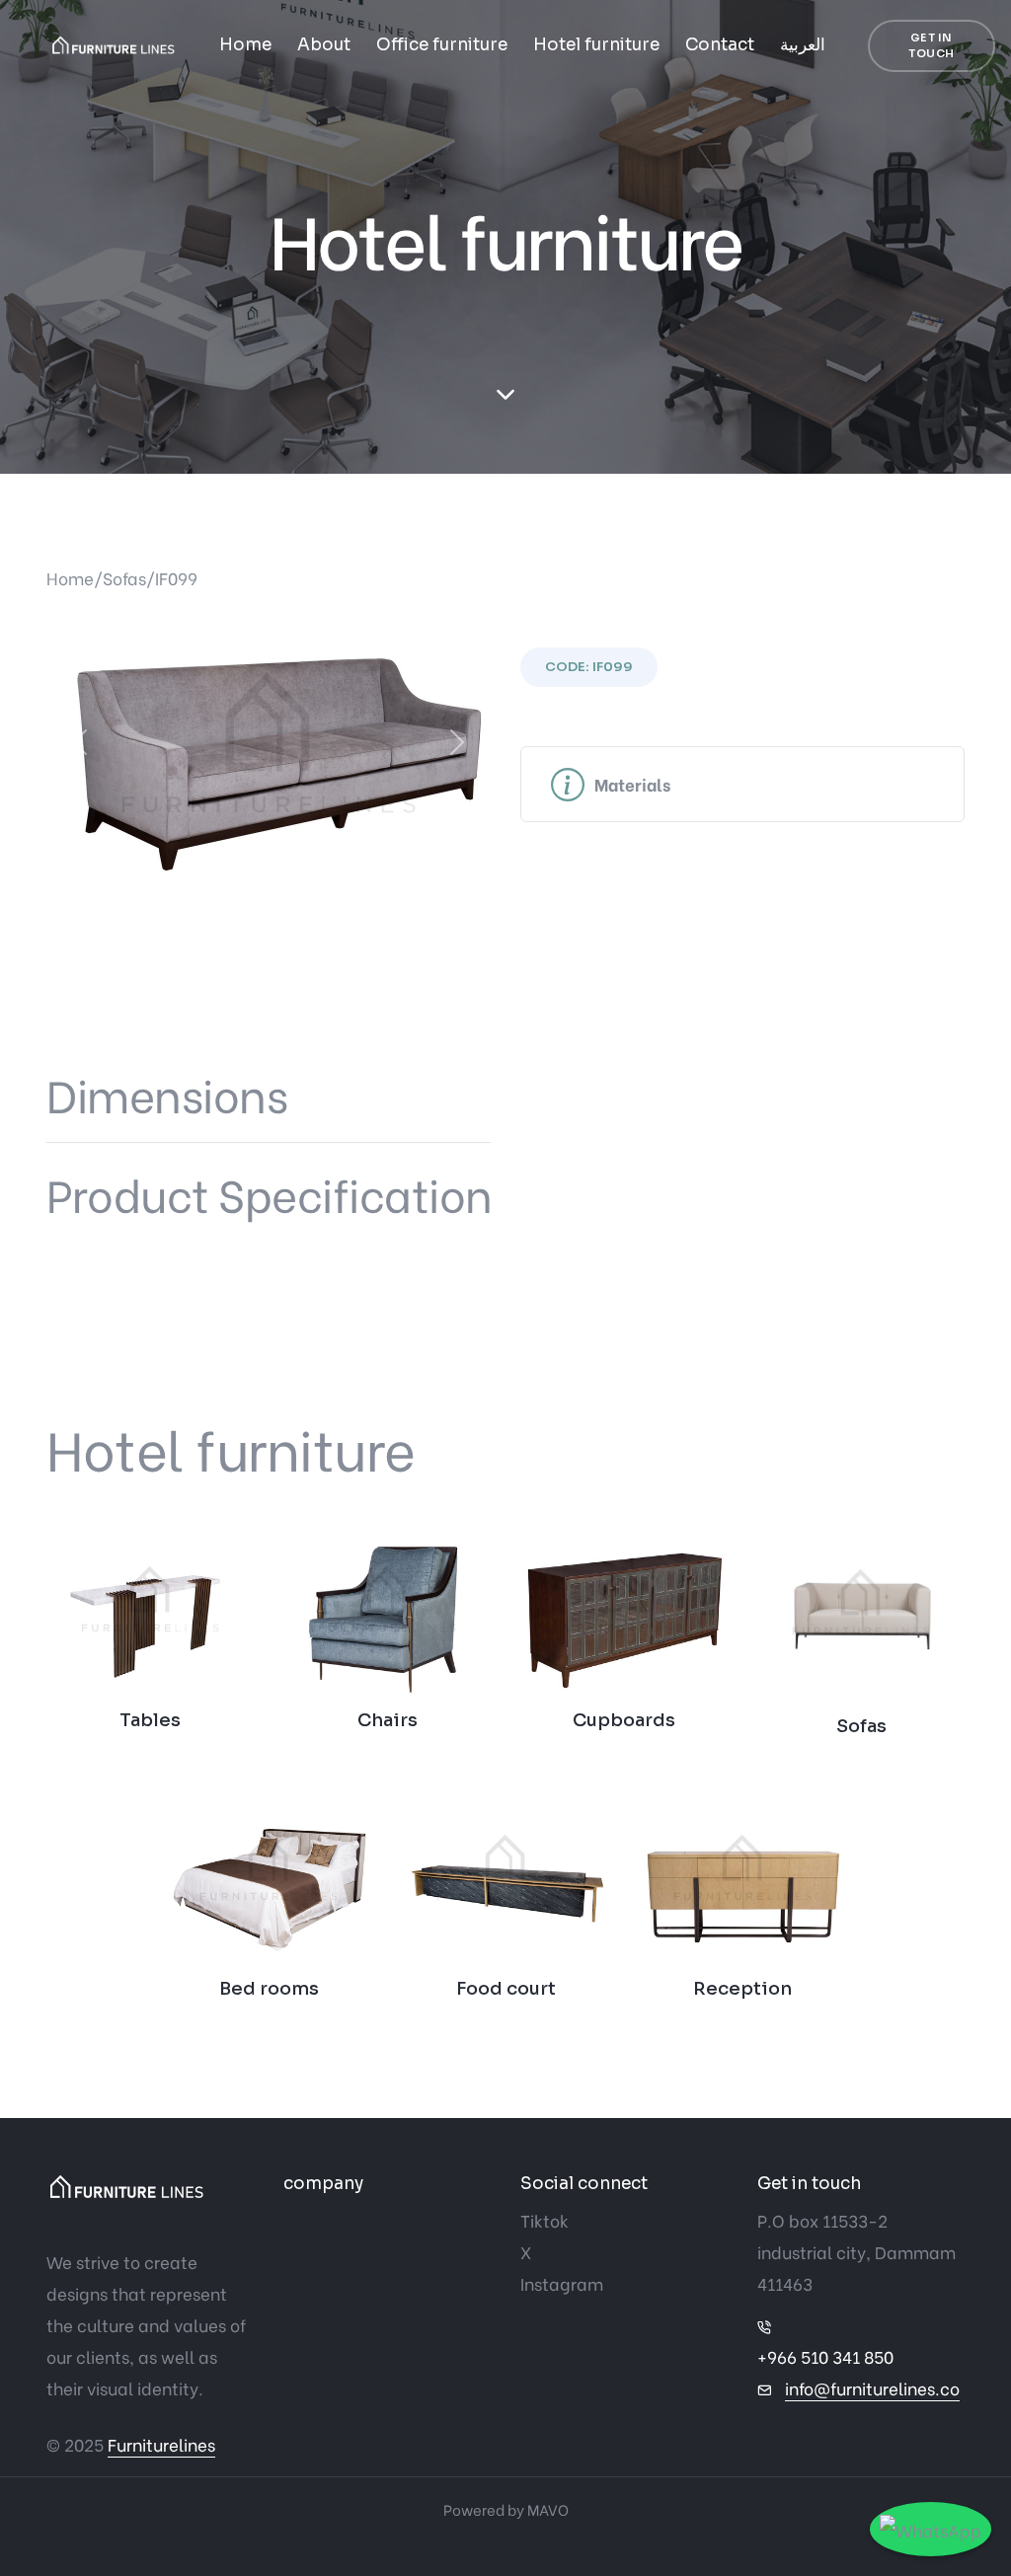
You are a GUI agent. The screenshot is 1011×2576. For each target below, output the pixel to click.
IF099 (176, 578)
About (324, 45)
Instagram (562, 2283)
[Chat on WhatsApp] (931, 2529)
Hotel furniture (596, 45)
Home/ (75, 578)
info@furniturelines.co (872, 2388)
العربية (803, 45)
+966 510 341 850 (825, 2356)
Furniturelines (161, 2444)
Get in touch (932, 46)
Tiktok (544, 2220)
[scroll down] (505, 395)
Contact (720, 45)
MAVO (548, 2509)
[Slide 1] (251, 863)
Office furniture (442, 45)
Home (245, 45)
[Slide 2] (286, 863)
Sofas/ (129, 578)
